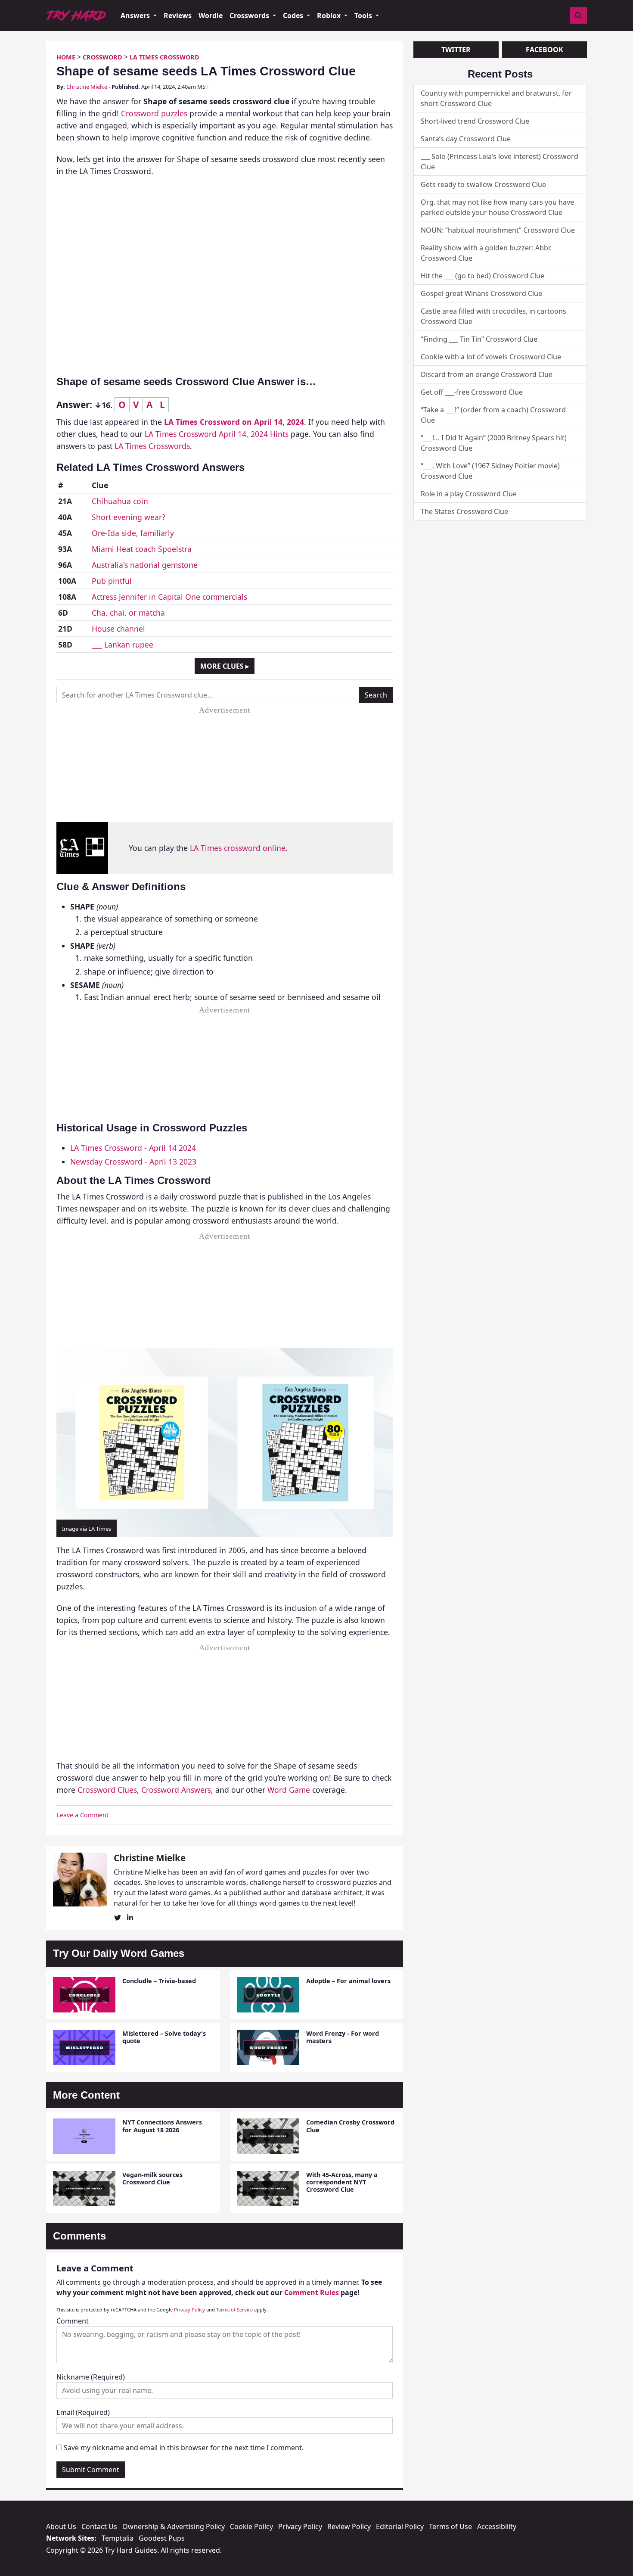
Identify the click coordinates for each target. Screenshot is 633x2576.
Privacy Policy (189, 2310)
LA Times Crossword (164, 57)
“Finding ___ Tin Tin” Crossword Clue (479, 339)
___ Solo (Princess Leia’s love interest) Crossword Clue (500, 162)
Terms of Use (450, 2526)
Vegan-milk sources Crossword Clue (152, 2178)
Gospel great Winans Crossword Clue (481, 293)
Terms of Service (234, 2310)
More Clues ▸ (225, 666)
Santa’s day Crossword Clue (466, 139)
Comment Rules (312, 2293)
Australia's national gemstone (145, 565)
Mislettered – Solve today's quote (164, 2037)
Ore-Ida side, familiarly (133, 533)
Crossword (102, 57)
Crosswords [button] (250, 16)
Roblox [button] (330, 16)
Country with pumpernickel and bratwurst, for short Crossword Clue (496, 98)
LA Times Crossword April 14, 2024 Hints (217, 434)
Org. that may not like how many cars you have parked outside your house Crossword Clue (497, 207)
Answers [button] (136, 16)
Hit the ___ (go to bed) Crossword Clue (483, 276)
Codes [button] (294, 16)
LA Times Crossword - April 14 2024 (133, 1148)
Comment (73, 2321)
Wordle (211, 16)
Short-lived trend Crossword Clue (475, 121)
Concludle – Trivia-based (159, 1981)
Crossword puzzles (154, 113)
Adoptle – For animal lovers (348, 1981)
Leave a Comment (82, 1815)
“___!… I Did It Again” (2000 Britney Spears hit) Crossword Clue (494, 443)
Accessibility (497, 2526)
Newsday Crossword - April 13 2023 (133, 1162)
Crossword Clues (107, 1790)
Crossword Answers (176, 1790)
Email (83, 2412)
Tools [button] (364, 16)
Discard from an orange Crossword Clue (487, 374)
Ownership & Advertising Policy (174, 2526)
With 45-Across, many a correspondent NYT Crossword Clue (342, 2182)
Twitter (456, 50)
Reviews (178, 16)
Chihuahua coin (120, 501)
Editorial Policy (400, 2526)
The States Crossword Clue (464, 511)
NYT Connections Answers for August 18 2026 (162, 2126)
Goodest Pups (162, 2538)
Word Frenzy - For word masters (343, 2037)
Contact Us (99, 2526)
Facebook (545, 50)
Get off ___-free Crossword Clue (472, 392)
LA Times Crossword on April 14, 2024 (234, 422)
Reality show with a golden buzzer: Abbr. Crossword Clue (486, 253)
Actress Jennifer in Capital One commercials (169, 597)
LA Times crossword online (238, 848)
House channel (118, 629)
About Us (61, 2526)
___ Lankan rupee (123, 645)
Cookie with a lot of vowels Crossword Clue (491, 357)
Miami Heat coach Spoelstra (142, 549)
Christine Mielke (87, 87)
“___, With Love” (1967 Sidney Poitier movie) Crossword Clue (490, 471)
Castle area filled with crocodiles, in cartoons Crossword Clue (493, 316)
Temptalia (118, 2538)
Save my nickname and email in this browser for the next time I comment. (184, 2448)
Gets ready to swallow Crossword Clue (483, 184)
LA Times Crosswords (152, 446)
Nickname (91, 2377)
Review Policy (349, 2526)
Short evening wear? (129, 517)
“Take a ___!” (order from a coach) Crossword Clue (493, 415)
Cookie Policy (251, 2526)
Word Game (289, 1790)
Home (66, 57)
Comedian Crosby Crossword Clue (350, 2126)
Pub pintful (112, 581)
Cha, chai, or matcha (128, 613)
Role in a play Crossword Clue (469, 494)
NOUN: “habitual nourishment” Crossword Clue (498, 230)
